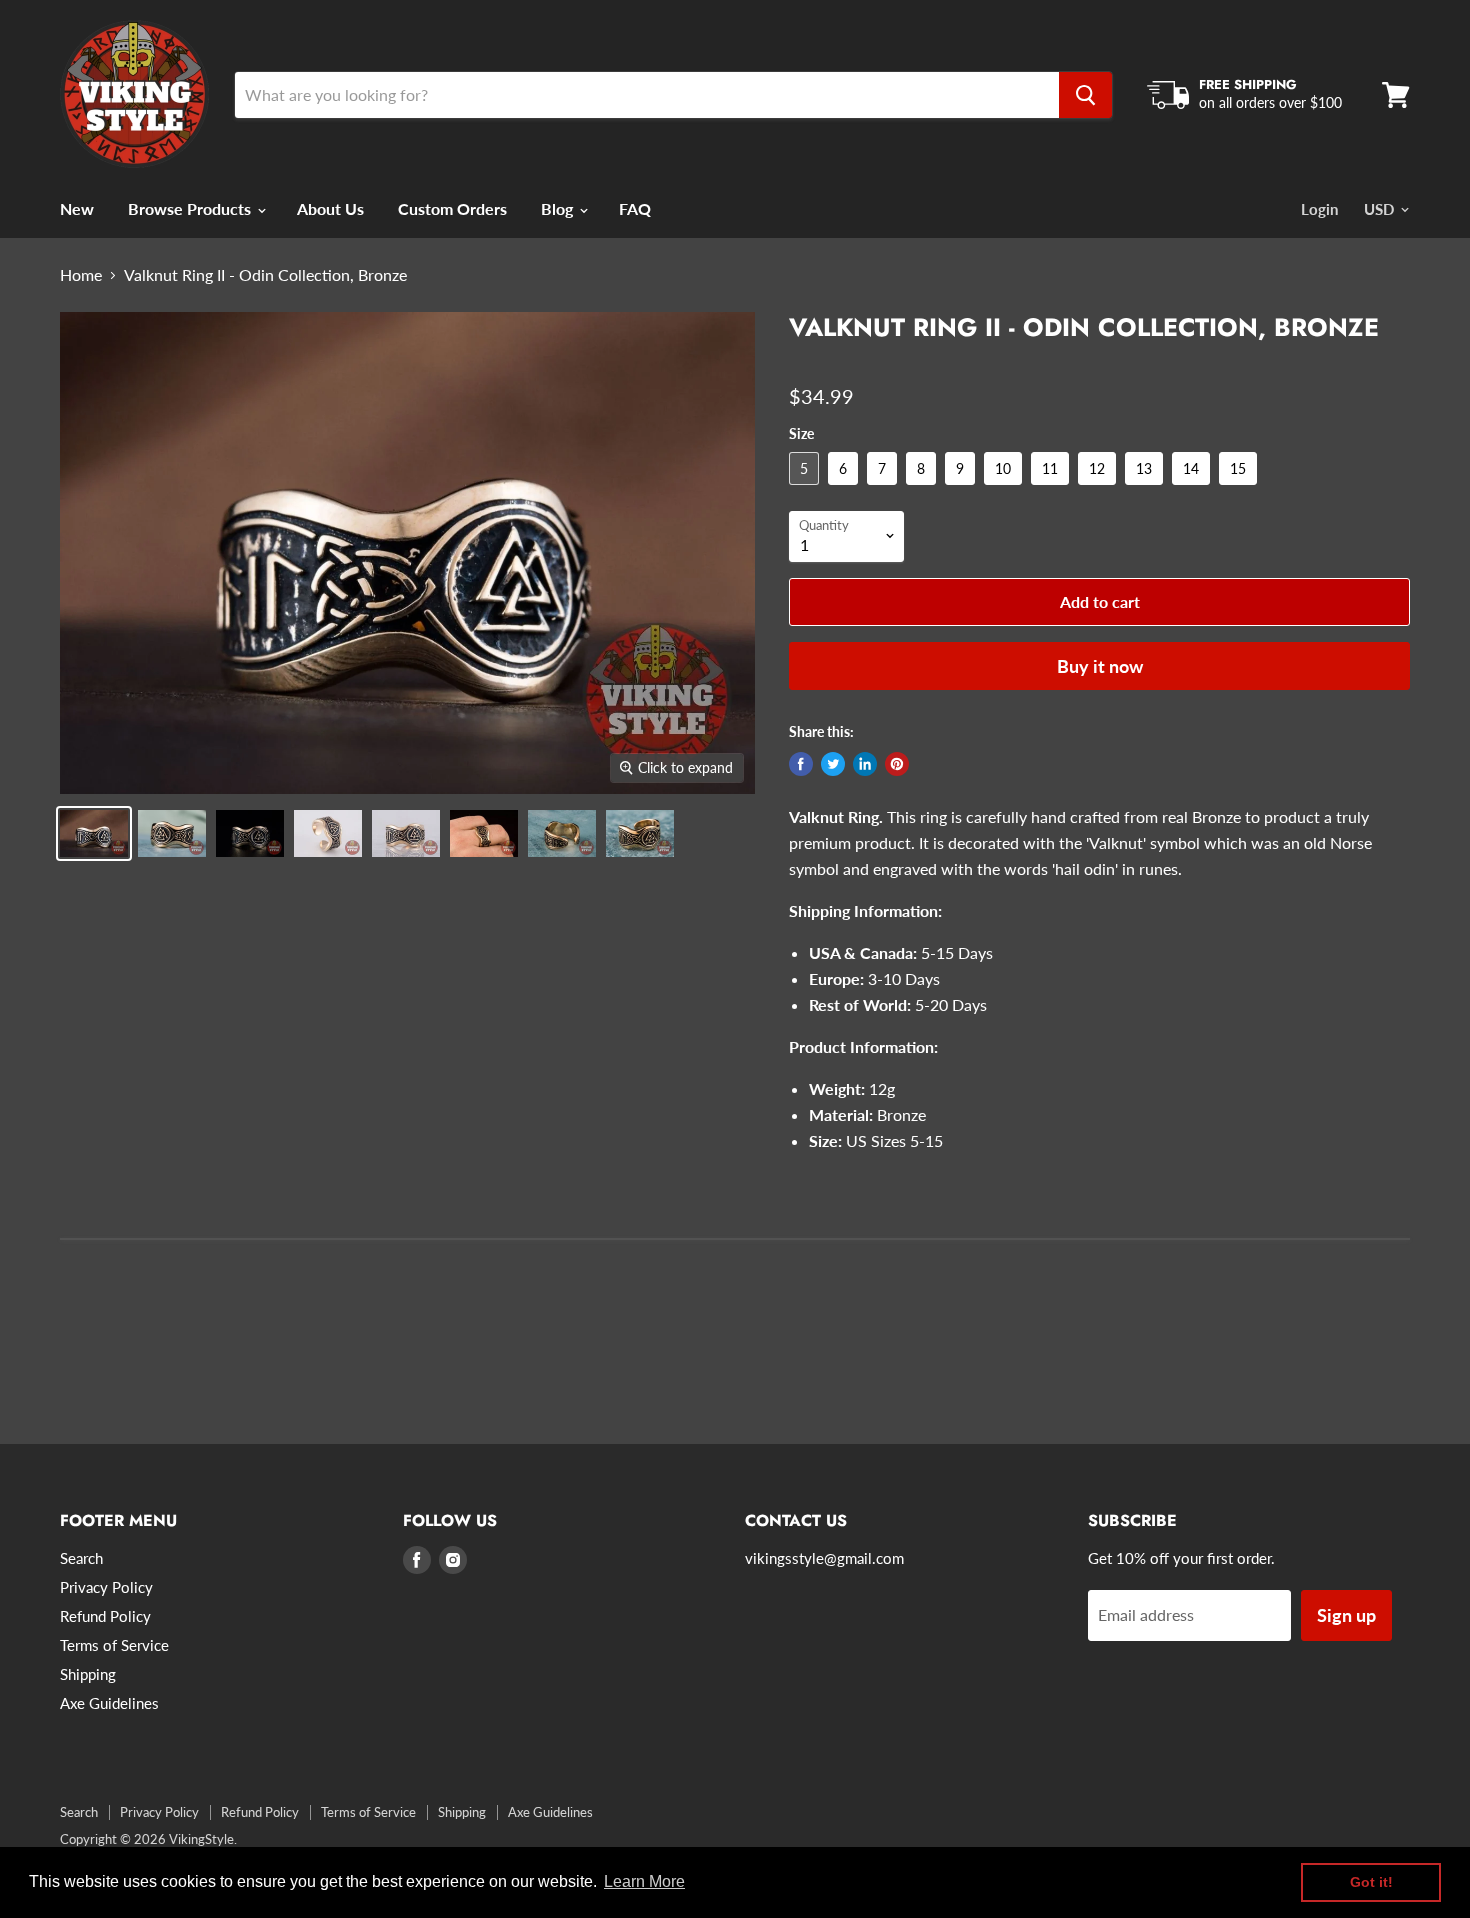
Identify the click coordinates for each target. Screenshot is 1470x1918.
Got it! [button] (1371, 1882)
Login (1319, 209)
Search (81, 1558)
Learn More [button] (644, 1881)
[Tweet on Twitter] (833, 764)
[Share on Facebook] (801, 764)
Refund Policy (105, 1616)
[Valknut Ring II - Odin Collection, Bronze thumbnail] (94, 833)
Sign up (1346, 1615)
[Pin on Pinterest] (897, 764)
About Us (330, 208)
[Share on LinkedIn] (865, 764)
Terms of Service (114, 1645)
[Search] (1085, 95)
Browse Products (191, 208)
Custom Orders (452, 208)
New (77, 208)
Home (81, 275)
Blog (559, 208)
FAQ (635, 208)
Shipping (88, 1674)
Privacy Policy (106, 1587)
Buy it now (1100, 666)
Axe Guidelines (109, 1703)
